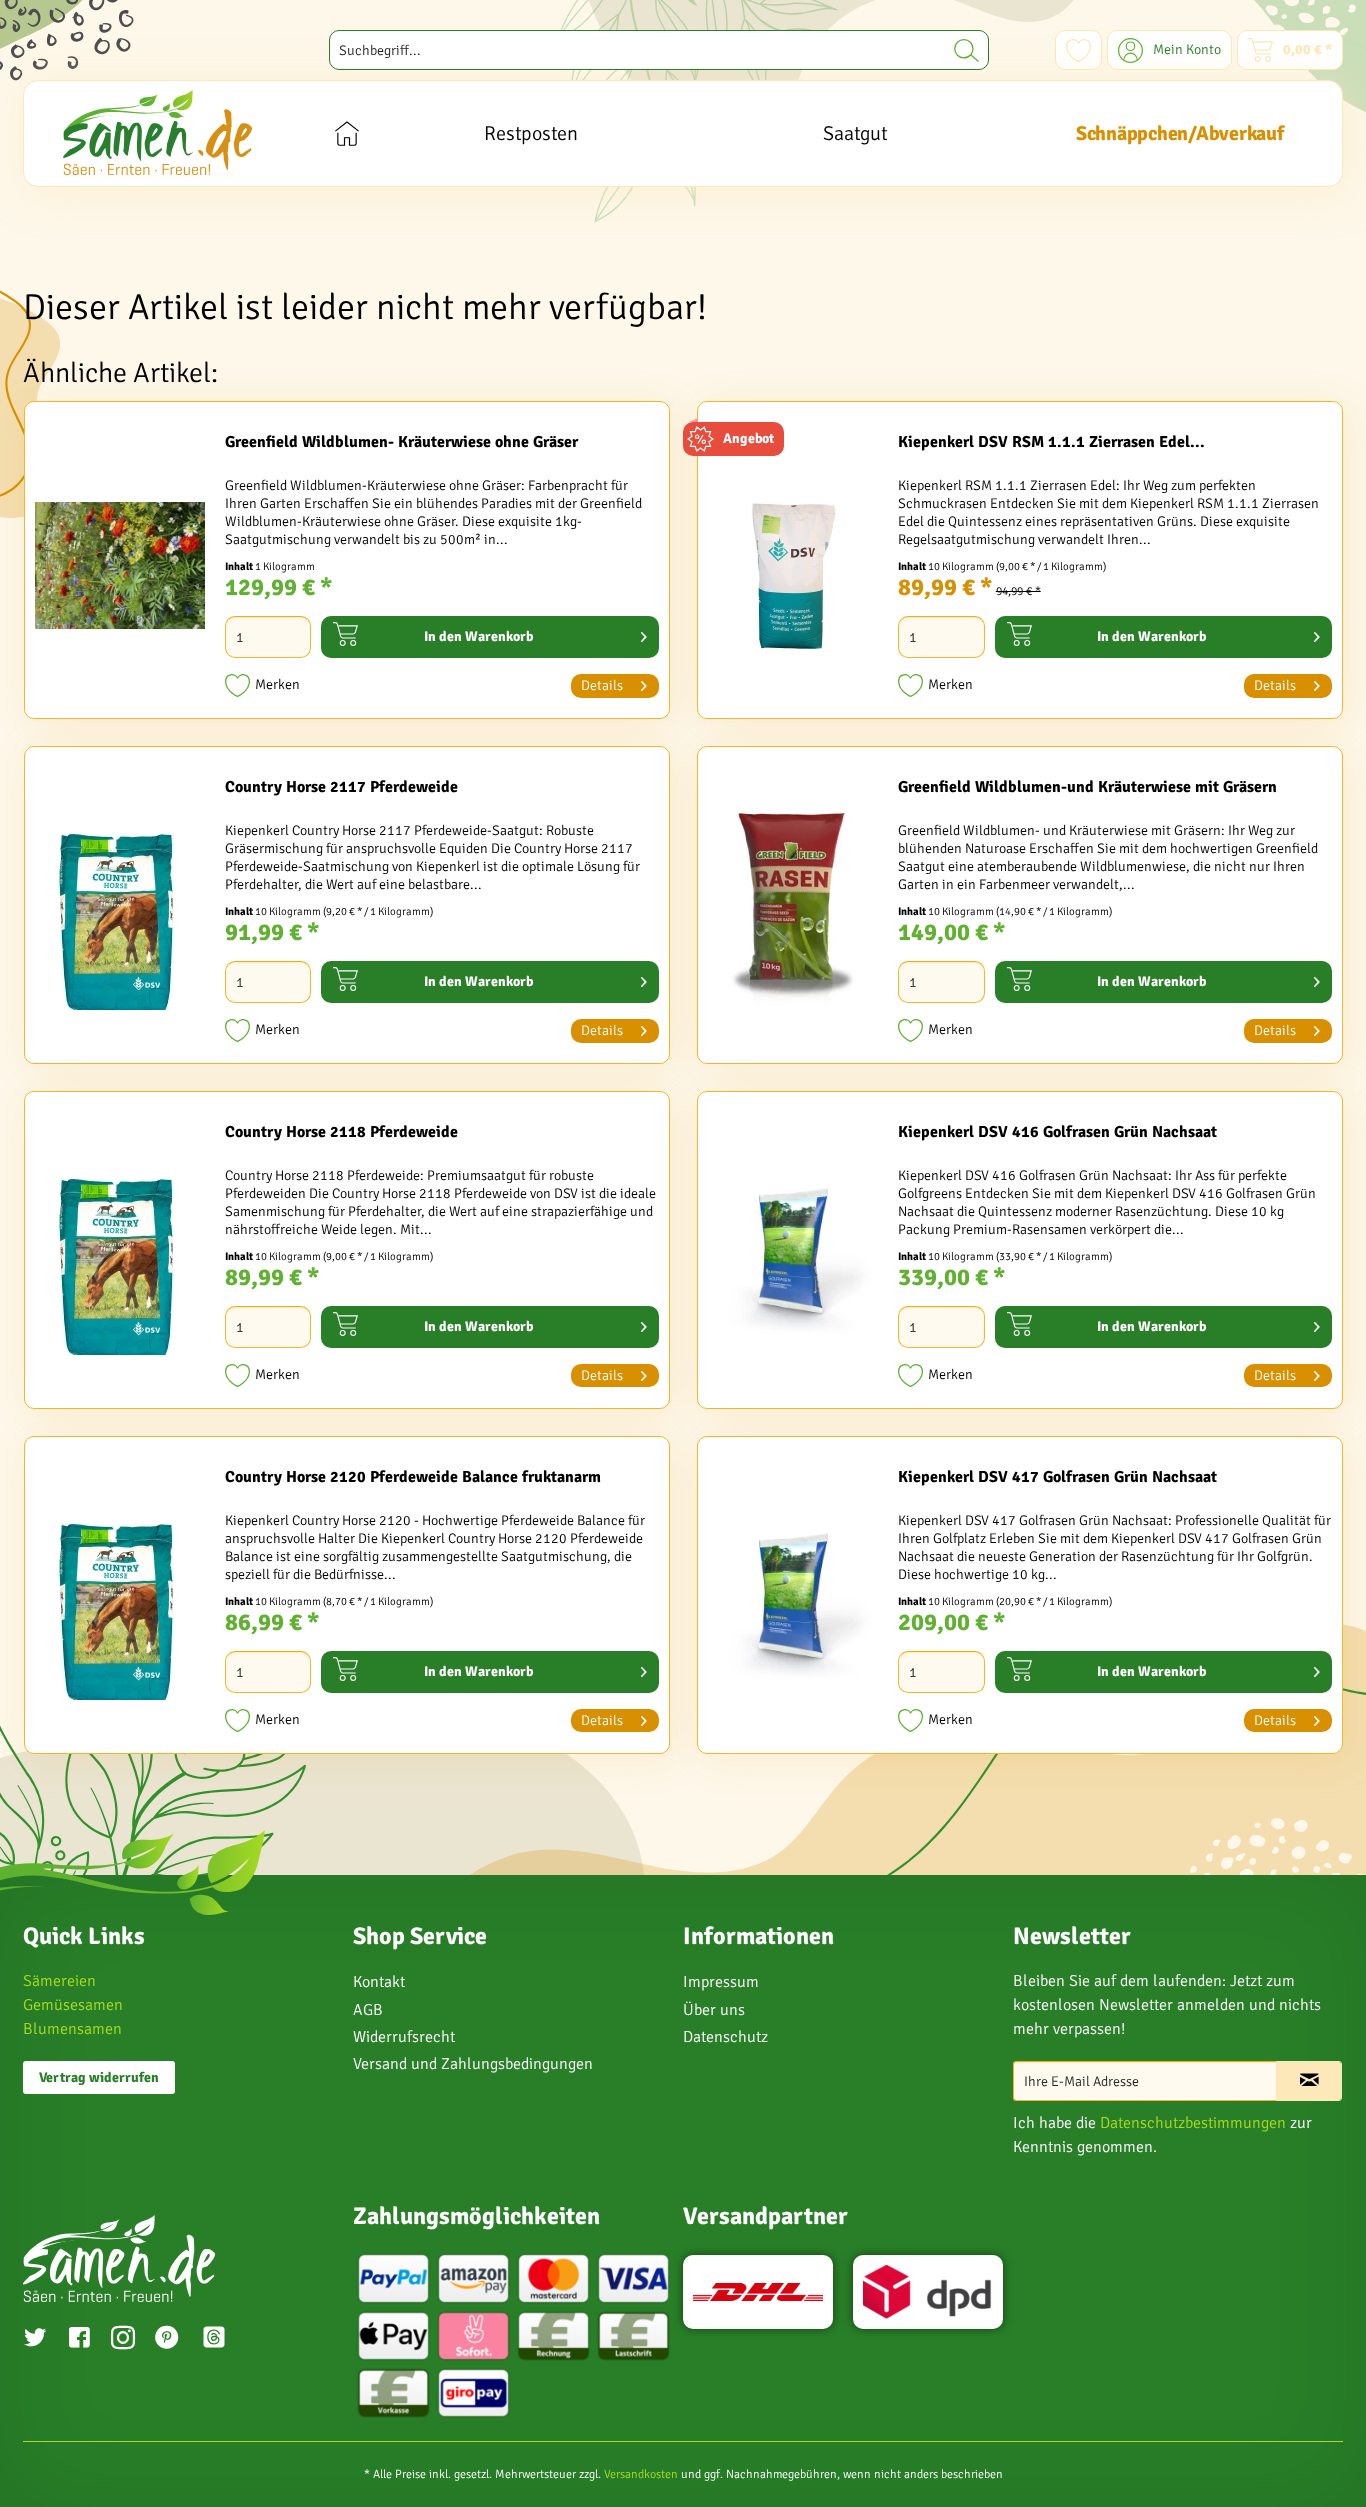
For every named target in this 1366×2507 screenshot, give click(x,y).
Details (602, 685)
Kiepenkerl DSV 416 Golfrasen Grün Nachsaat (1057, 1132)
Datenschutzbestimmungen (1193, 2123)
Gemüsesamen (73, 2005)
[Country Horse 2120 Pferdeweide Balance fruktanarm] (120, 1600)
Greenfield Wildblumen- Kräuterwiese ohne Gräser (401, 442)
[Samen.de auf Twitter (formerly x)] (35, 2340)
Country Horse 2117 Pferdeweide (341, 787)
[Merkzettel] (1078, 50)
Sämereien (59, 1981)
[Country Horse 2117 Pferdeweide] (120, 910)
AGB (368, 2010)
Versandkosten (641, 2474)
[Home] (346, 133)
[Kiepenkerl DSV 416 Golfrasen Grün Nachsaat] (793, 1255)
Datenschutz (725, 2037)
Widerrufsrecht (404, 2037)
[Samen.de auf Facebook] (79, 2340)
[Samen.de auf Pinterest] (167, 2340)
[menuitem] (659, 50)
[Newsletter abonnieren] (1309, 2081)
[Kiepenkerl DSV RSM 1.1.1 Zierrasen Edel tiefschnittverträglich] (793, 565)
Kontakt (379, 1982)
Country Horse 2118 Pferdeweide (341, 1132)
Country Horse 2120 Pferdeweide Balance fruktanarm (413, 1477)
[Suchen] (966, 50)
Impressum (721, 1982)
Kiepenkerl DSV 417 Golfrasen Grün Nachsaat (1057, 1477)
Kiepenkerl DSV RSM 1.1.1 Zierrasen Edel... (1051, 442)
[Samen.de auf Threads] (224, 2340)
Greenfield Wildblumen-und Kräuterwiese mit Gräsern (1087, 787)
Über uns (714, 2010)
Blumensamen (72, 2029)
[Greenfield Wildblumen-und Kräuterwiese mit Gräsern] (793, 910)
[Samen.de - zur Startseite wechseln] (157, 132)
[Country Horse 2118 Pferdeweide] (120, 1255)
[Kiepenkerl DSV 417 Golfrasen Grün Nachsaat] (793, 1600)
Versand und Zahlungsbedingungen (473, 2064)
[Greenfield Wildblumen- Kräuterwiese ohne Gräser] (120, 565)
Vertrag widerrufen (99, 2077)
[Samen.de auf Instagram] (123, 2340)
